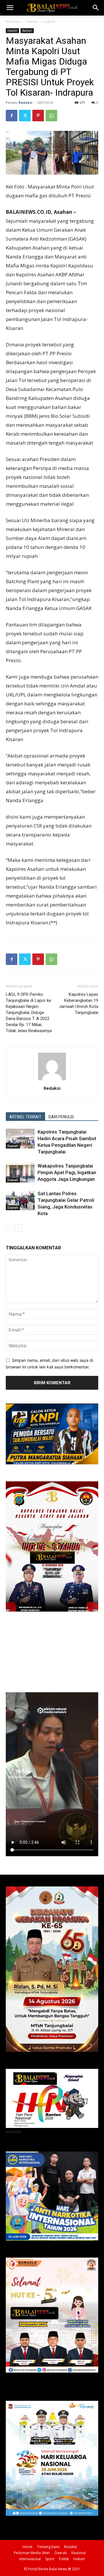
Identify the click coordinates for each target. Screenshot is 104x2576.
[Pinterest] (38, 116)
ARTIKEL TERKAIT (25, 1117)
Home (28, 2547)
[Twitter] (25, 116)
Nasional (79, 2553)
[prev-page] (9, 1228)
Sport (50, 2559)
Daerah (31, 21)
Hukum (79, 2559)
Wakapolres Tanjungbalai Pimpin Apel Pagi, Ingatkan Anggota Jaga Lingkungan (67, 1172)
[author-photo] (52, 1080)
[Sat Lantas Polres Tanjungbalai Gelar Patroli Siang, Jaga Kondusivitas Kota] (20, 1200)
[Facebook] (12, 116)
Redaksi (25, 102)
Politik (64, 2559)
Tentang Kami (48, 2547)
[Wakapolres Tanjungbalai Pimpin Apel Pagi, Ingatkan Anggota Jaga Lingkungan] (20, 1173)
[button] (10, 8)
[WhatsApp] (51, 116)
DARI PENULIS (61, 1117)
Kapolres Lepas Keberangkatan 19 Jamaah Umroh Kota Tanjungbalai (79, 1003)
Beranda (13, 21)
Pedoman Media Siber (32, 2553)
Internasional (30, 2559)
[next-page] (19, 1228)
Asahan (49, 21)
